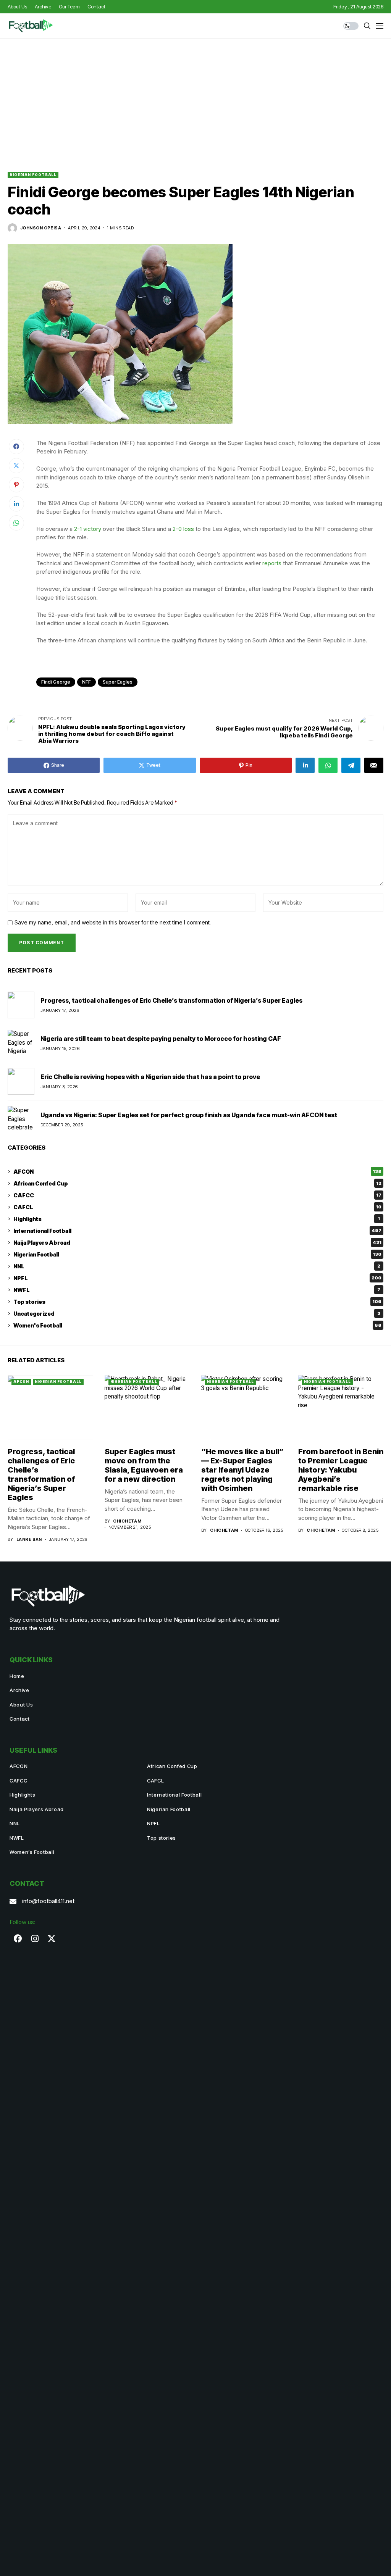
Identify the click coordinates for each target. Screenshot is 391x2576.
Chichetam (127, 1521)
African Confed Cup (197, 1183)
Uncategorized (197, 1314)
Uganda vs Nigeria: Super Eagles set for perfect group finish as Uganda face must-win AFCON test (189, 1115)
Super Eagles (118, 682)
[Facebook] (18, 1939)
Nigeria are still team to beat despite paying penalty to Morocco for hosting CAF (161, 1039)
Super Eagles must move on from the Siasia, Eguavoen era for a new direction (144, 1465)
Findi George (56, 682)
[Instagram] (35, 1939)
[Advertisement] (195, 96)
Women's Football (197, 1325)
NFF (86, 682)
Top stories (197, 1302)
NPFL (197, 1278)
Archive (19, 1690)
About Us (21, 1705)
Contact (20, 1719)
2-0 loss (183, 529)
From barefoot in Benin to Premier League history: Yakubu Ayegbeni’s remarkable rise (341, 1470)
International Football (197, 1231)
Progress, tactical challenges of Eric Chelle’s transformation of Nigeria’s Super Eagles (171, 1000)
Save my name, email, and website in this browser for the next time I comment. (113, 923)
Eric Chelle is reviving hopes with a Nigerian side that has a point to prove (150, 1077)
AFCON (197, 1172)
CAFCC (197, 1195)
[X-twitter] (52, 1939)
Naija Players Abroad (197, 1243)
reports (272, 563)
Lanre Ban (29, 1540)
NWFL (197, 1290)
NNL (197, 1266)
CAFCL (197, 1207)
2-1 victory (88, 529)
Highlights (197, 1219)
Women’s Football (32, 1852)
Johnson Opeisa (41, 228)
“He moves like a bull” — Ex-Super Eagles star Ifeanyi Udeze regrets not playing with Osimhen (242, 1470)
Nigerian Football (33, 175)
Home (17, 1676)
